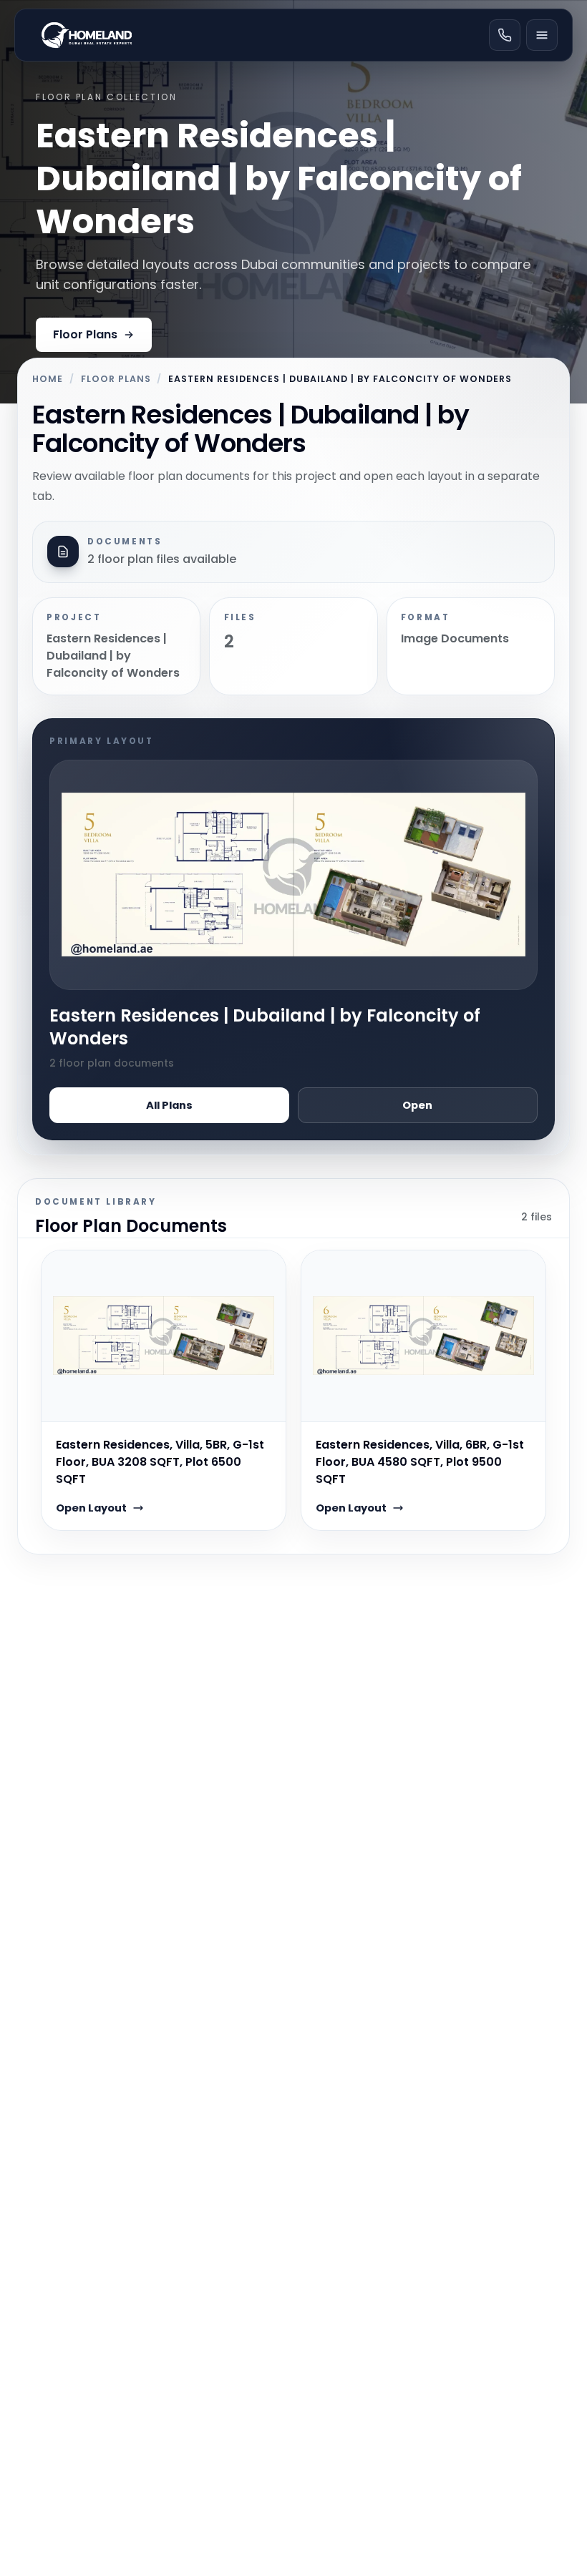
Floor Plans (85, 334)
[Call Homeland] (505, 35)
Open (417, 1105)
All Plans (169, 1105)
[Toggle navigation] (542, 35)
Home (48, 379)
